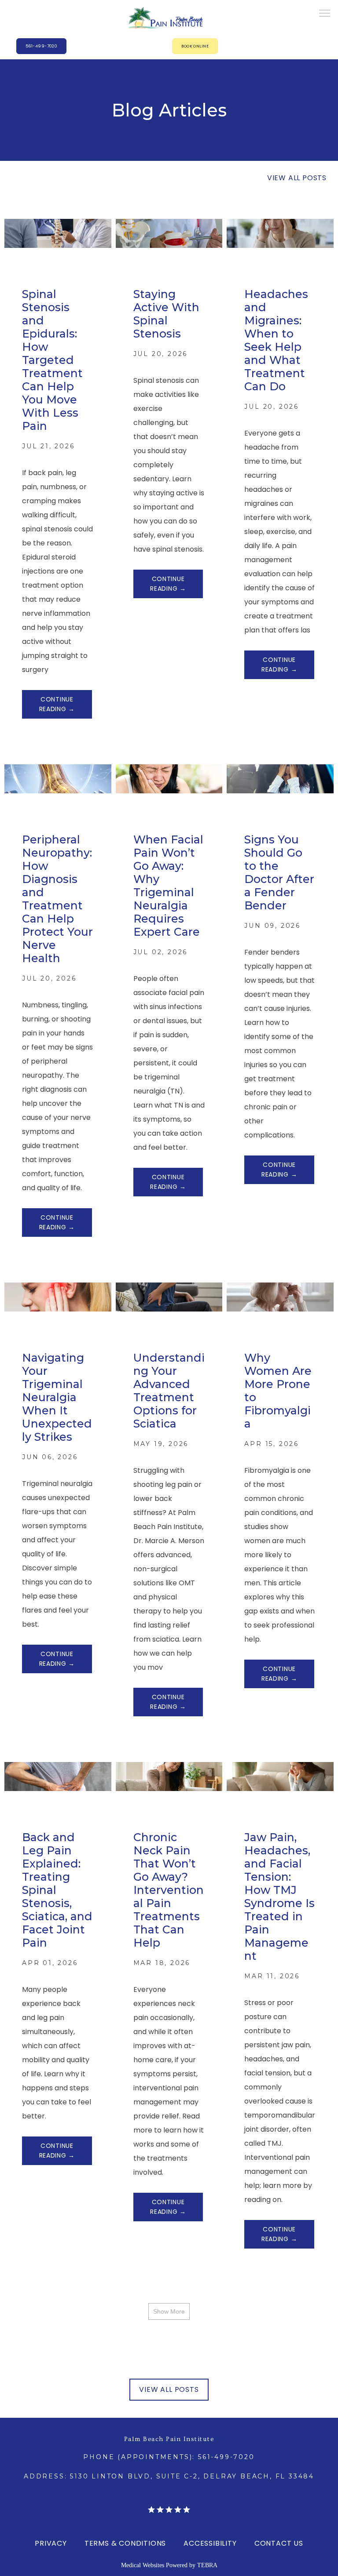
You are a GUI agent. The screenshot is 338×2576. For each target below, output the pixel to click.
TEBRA (207, 2565)
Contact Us (279, 2543)
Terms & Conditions (125, 2543)
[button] (325, 14)
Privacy (51, 2543)
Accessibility (210, 2543)
